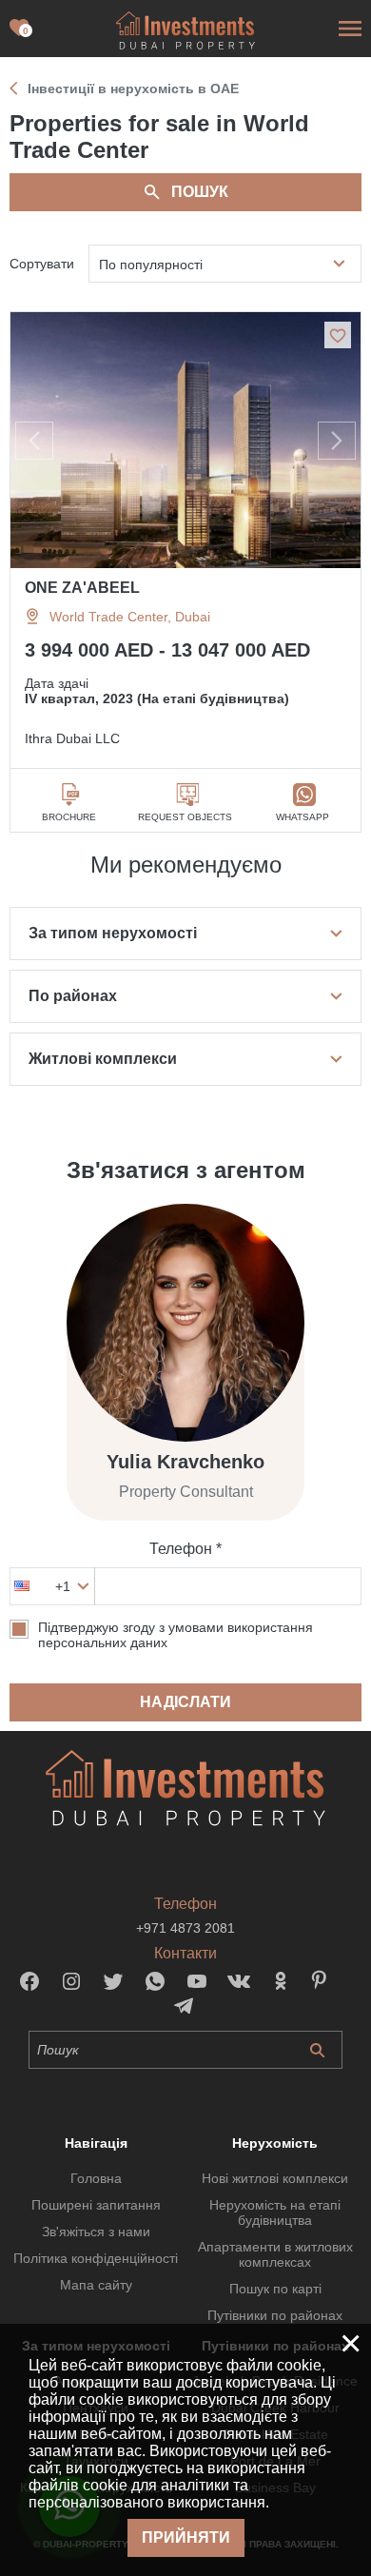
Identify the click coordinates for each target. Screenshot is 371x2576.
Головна (96, 2178)
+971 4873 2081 (185, 1928)
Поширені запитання (96, 2205)
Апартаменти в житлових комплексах (275, 2254)
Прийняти (186, 2537)
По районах (73, 996)
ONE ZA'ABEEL (82, 588)
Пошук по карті (275, 2289)
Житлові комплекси (103, 1059)
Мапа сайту (96, 2285)
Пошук (200, 192)
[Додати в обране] (338, 335)
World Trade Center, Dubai (130, 617)
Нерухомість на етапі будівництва (275, 2212)
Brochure (69, 817)
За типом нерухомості (113, 933)
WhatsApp (303, 817)
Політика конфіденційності (96, 2258)
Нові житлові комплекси (275, 2178)
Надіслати (185, 1702)
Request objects (185, 817)
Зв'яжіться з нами (96, 2232)
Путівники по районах (275, 2315)
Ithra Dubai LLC (72, 738)
